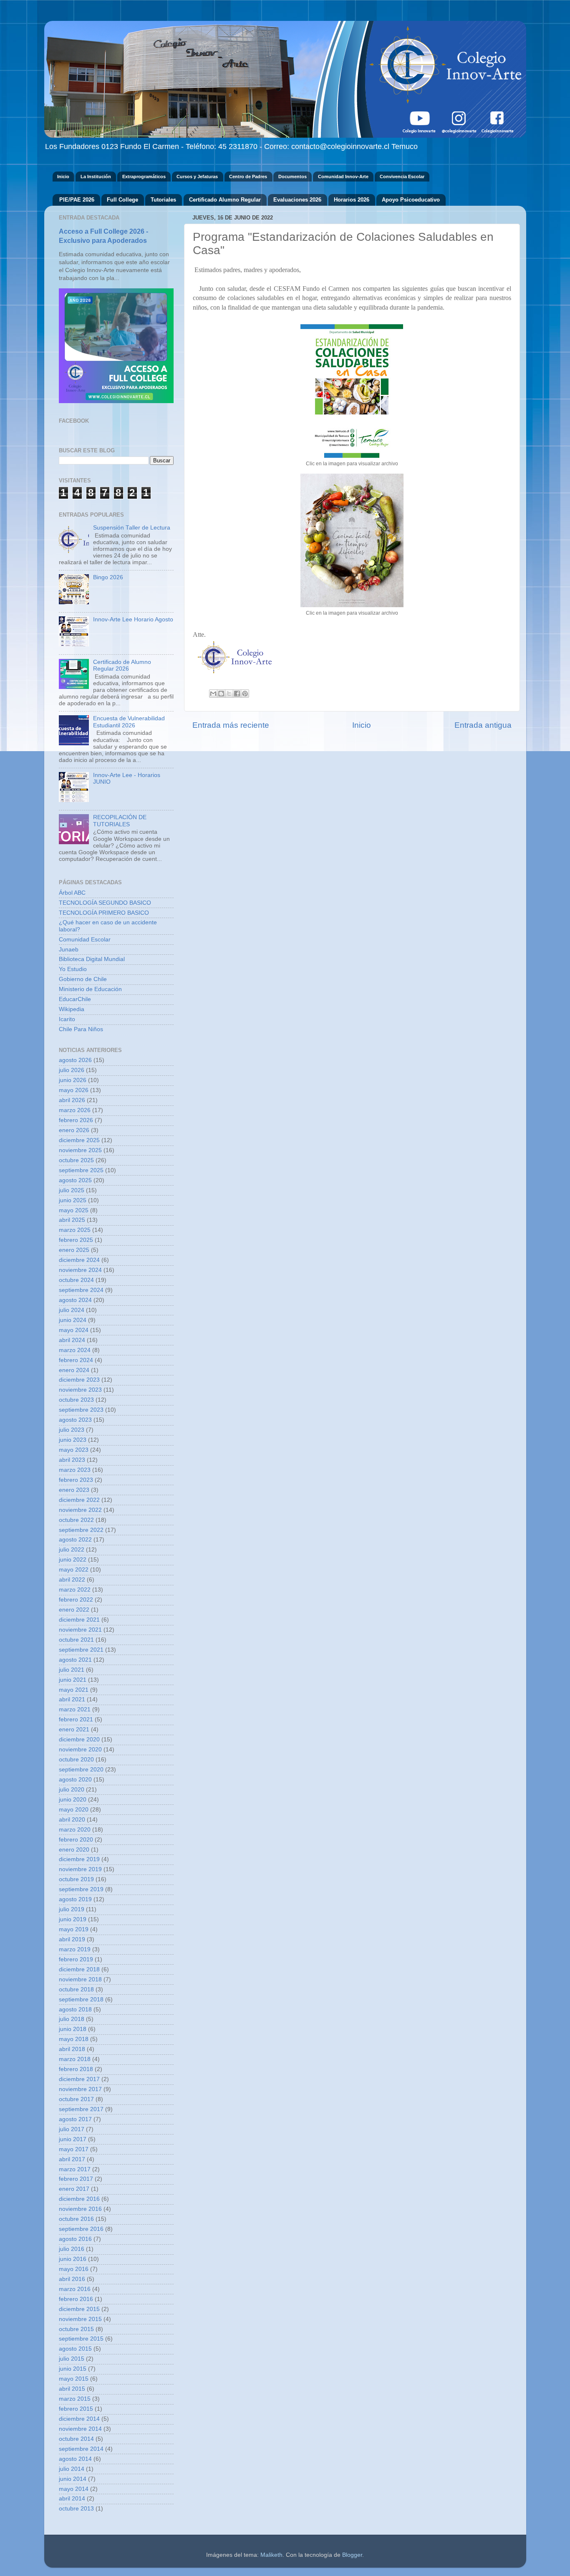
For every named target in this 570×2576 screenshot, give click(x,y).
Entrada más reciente (231, 725)
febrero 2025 (76, 1240)
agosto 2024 (75, 1300)
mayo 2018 (74, 2039)
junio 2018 (73, 2029)
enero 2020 (74, 1850)
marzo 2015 (75, 2399)
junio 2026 (73, 1080)
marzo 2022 (75, 1590)
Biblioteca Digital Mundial (92, 959)
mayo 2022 (74, 1570)
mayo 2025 (74, 1210)
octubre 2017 (76, 2099)
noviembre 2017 (80, 2089)
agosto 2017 (75, 2119)
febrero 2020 (76, 1840)
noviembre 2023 (80, 1390)
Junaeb (69, 950)
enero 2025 (74, 1250)
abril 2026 (72, 1100)
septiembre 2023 (81, 1410)
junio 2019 (73, 1919)
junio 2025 (73, 1200)
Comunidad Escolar (85, 940)
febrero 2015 (76, 2409)
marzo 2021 (75, 1709)
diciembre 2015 (79, 2309)
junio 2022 (73, 1560)
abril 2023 (72, 1460)
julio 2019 (72, 1909)
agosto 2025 (75, 1180)
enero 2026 (74, 1130)
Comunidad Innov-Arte (343, 177)
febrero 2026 (76, 1120)
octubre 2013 (76, 2509)
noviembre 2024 (80, 1270)
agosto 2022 (75, 1540)
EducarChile (75, 999)
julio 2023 (72, 1430)
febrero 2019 (76, 1959)
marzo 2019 (75, 1949)
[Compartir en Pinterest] (245, 694)
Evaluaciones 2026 (297, 200)
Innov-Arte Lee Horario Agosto (133, 619)
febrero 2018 (76, 2069)
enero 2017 (74, 2189)
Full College (122, 200)
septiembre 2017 (81, 2109)
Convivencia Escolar (402, 177)
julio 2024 (72, 1310)
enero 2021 (74, 1730)
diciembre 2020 (79, 1740)
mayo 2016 (74, 2269)
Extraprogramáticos (144, 177)
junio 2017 (73, 2139)
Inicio (63, 177)
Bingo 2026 (108, 577)
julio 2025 (72, 1190)
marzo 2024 (75, 1350)
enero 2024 (74, 1370)
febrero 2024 (76, 1360)
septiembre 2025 (81, 1170)
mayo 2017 (74, 2149)
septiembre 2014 (81, 2449)
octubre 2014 (76, 2439)
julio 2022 (72, 1550)
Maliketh (271, 2555)
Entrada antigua (483, 725)
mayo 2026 (74, 1090)
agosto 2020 (75, 1780)
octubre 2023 (76, 1400)
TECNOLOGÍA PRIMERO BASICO (104, 913)
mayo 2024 (74, 1330)
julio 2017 (72, 2129)
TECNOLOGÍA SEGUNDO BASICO (105, 903)
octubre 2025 (76, 1160)
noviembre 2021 (80, 1630)
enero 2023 (74, 1490)
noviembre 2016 (80, 2209)
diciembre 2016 (79, 2199)
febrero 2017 (76, 2179)
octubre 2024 (76, 1280)
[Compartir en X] (229, 694)
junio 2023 (73, 1440)
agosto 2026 (75, 1060)
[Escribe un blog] (221, 694)
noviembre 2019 (80, 1869)
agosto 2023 (75, 1420)
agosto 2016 (75, 2239)
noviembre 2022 (80, 1510)
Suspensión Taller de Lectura (132, 528)
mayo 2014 (74, 2489)
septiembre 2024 (81, 1290)
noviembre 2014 (80, 2429)
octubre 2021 (76, 1640)
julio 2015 (72, 2359)
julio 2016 (72, 2249)
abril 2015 (72, 2389)
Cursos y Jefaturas (197, 177)
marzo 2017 (75, 2169)
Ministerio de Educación (90, 989)
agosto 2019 (75, 1899)
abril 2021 (72, 1699)
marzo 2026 (75, 1110)
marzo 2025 (75, 1230)
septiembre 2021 (81, 1650)
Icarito (67, 1019)
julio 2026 (72, 1070)
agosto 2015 (75, 2349)
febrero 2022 (76, 1600)
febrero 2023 (76, 1480)
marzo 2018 (75, 2059)
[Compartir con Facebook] (237, 694)
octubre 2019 (76, 1879)
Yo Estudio (73, 969)
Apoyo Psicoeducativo (411, 200)
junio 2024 (73, 1320)
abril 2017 (72, 2159)
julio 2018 (72, 2019)
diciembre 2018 (79, 1969)
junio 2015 (73, 2369)
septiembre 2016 (81, 2229)
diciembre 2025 (79, 1140)
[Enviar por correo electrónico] (213, 694)
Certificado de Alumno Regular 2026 (122, 665)
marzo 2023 (75, 1470)
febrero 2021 (76, 1719)
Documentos (293, 177)
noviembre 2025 (80, 1150)
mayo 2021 (74, 1690)
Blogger (352, 2555)
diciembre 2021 (79, 1620)
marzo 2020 (75, 1830)
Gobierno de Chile (83, 979)
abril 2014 (72, 2499)
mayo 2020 (74, 1810)
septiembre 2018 (81, 1999)
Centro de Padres (248, 177)
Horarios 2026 (352, 200)
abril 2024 (72, 1340)
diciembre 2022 (79, 1500)
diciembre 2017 (79, 2079)
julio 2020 (72, 1790)
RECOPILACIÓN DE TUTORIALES (120, 821)
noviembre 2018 (80, 1979)
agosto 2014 (75, 2459)
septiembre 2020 (81, 1770)
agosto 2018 (75, 2010)
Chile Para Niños (81, 1029)
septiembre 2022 (81, 1530)
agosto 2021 (75, 1660)
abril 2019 (72, 1939)
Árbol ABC (72, 893)
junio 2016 (73, 2259)
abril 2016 (72, 2279)
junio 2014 (73, 2479)
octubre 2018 (76, 1989)
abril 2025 (72, 1220)
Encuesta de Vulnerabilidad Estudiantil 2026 (129, 722)
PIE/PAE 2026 (77, 200)
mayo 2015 (74, 2379)
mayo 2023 (74, 1450)
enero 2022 (74, 1610)
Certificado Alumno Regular (225, 200)
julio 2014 (72, 2469)
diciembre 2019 (79, 1859)
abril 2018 (72, 2049)
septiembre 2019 (81, 1889)
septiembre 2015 (81, 2339)
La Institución (96, 177)
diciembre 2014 (79, 2419)
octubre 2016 (76, 2219)
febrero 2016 (76, 2299)
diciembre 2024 (79, 1260)
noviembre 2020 (80, 1750)
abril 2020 (72, 1820)
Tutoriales (163, 200)
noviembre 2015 (80, 2319)
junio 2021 (73, 1680)
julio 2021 (72, 1670)
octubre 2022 (76, 1520)
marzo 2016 (75, 2289)
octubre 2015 (76, 2329)
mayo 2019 (74, 1929)
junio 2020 (73, 1800)
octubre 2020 (76, 1760)
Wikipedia (72, 1009)
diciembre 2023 (79, 1380)
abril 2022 (72, 1580)
